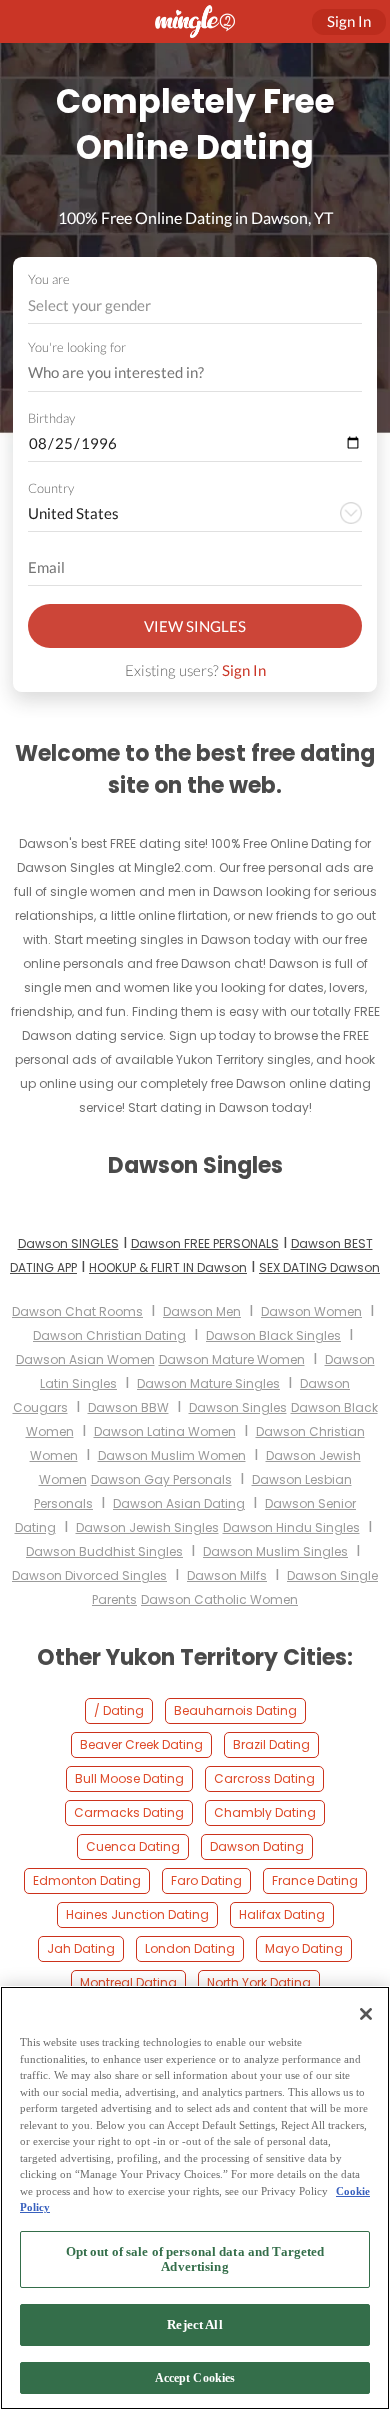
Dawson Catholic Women (219, 1599)
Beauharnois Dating (235, 1710)
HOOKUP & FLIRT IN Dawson (168, 1267)
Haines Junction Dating (137, 1914)
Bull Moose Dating (129, 1778)
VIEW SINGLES (195, 626)
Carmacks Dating (129, 1812)
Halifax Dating (282, 1914)
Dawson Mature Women (232, 1359)
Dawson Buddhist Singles (104, 1551)
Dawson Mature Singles (208, 1383)
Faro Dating (206, 1880)
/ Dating (119, 1710)
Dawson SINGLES (68, 1243)
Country (51, 488)
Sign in (349, 21)
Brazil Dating (271, 1744)
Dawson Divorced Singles (89, 1575)
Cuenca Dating (133, 1846)
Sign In (244, 670)
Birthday (51, 418)
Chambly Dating (265, 1812)
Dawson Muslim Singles (275, 1551)
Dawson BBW (128, 1407)
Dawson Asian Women (85, 1359)
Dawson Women (311, 1311)
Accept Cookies (195, 2378)
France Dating (315, 1880)
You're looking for (77, 347)
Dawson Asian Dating (179, 1503)
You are (49, 279)
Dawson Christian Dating (109, 1335)
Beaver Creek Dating (141, 1744)
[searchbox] (182, 373)
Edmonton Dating (87, 1880)
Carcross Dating (264, 1778)
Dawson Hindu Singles (291, 1527)
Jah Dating (81, 1948)
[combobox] (195, 305)
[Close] (366, 2014)
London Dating (190, 1948)
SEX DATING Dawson (319, 1267)
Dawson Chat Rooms (77, 1311)
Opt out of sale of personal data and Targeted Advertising (195, 2259)
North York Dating (259, 1982)
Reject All (194, 2324)
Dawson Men (202, 1311)
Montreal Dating (128, 1982)
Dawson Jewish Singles (147, 1527)
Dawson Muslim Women (172, 1455)
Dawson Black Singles (273, 1335)
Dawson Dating (257, 1846)
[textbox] (193, 305)
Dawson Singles (238, 1407)
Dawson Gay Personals (161, 1479)
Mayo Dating (304, 1948)
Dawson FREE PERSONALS (205, 1243)
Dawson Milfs (227, 1575)
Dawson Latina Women (165, 1431)
